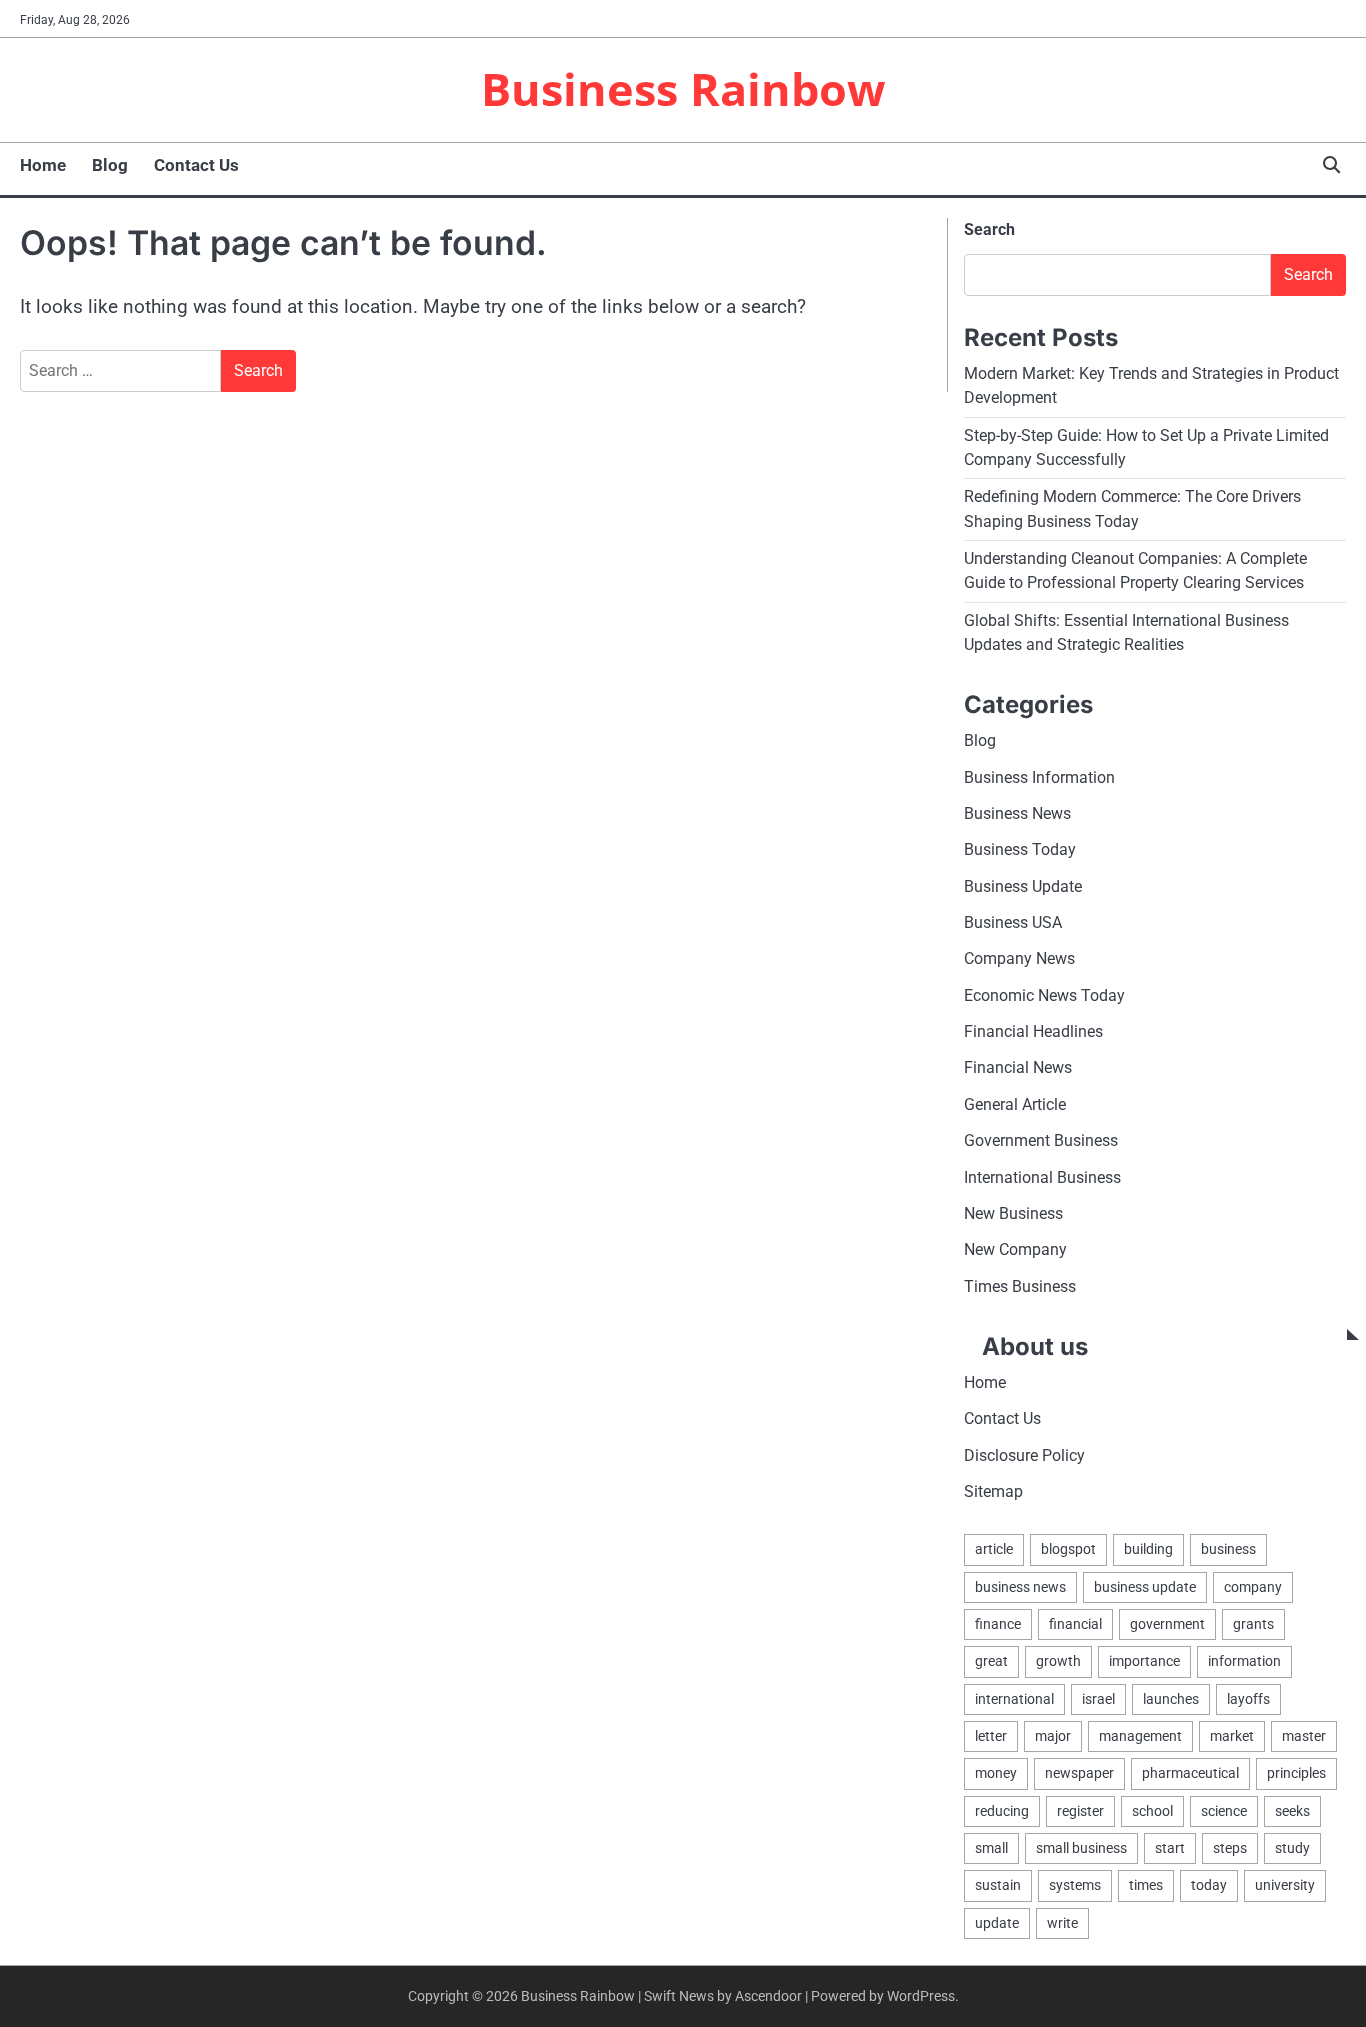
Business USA (1013, 922)
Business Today (1020, 849)
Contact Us (196, 165)
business (1228, 1549)
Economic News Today (1044, 995)
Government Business (1041, 1140)
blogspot (1068, 1549)
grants (1253, 1624)
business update (1145, 1587)
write (1062, 1923)
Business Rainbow (683, 88)
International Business (1042, 1177)
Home (43, 165)
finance (998, 1624)
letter (991, 1736)
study (1292, 1848)
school (1152, 1811)
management (1140, 1736)
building (1148, 1549)
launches (1171, 1699)
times (1146, 1885)
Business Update (1023, 886)
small (991, 1848)
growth (1058, 1661)
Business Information (1039, 777)
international (1014, 1699)
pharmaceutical (1190, 1773)
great (991, 1661)
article (994, 1549)
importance (1144, 1661)
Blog (110, 165)
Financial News (1018, 1067)
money (996, 1773)
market (1232, 1736)
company (1253, 1587)
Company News (1019, 958)
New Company (1015, 1249)
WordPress (921, 1996)
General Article (1015, 1104)
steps (1230, 1848)
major (1053, 1736)
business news (1020, 1587)
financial (1075, 1624)
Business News (1017, 813)
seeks (1292, 1811)
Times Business (1020, 1286)
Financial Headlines (1033, 1031)
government (1167, 1624)
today (1209, 1885)
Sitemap (993, 1491)
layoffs (1248, 1699)
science (1224, 1811)
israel (1098, 1699)
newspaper (1079, 1773)
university (1285, 1885)
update (997, 1923)
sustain (998, 1885)
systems (1075, 1885)
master (1304, 1736)
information (1244, 1661)
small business (1081, 1848)
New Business (1013, 1213)
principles (1296, 1773)
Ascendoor (768, 1996)
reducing (1002, 1811)
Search (989, 229)
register (1080, 1811)
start (1170, 1848)
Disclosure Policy (1024, 1455)
